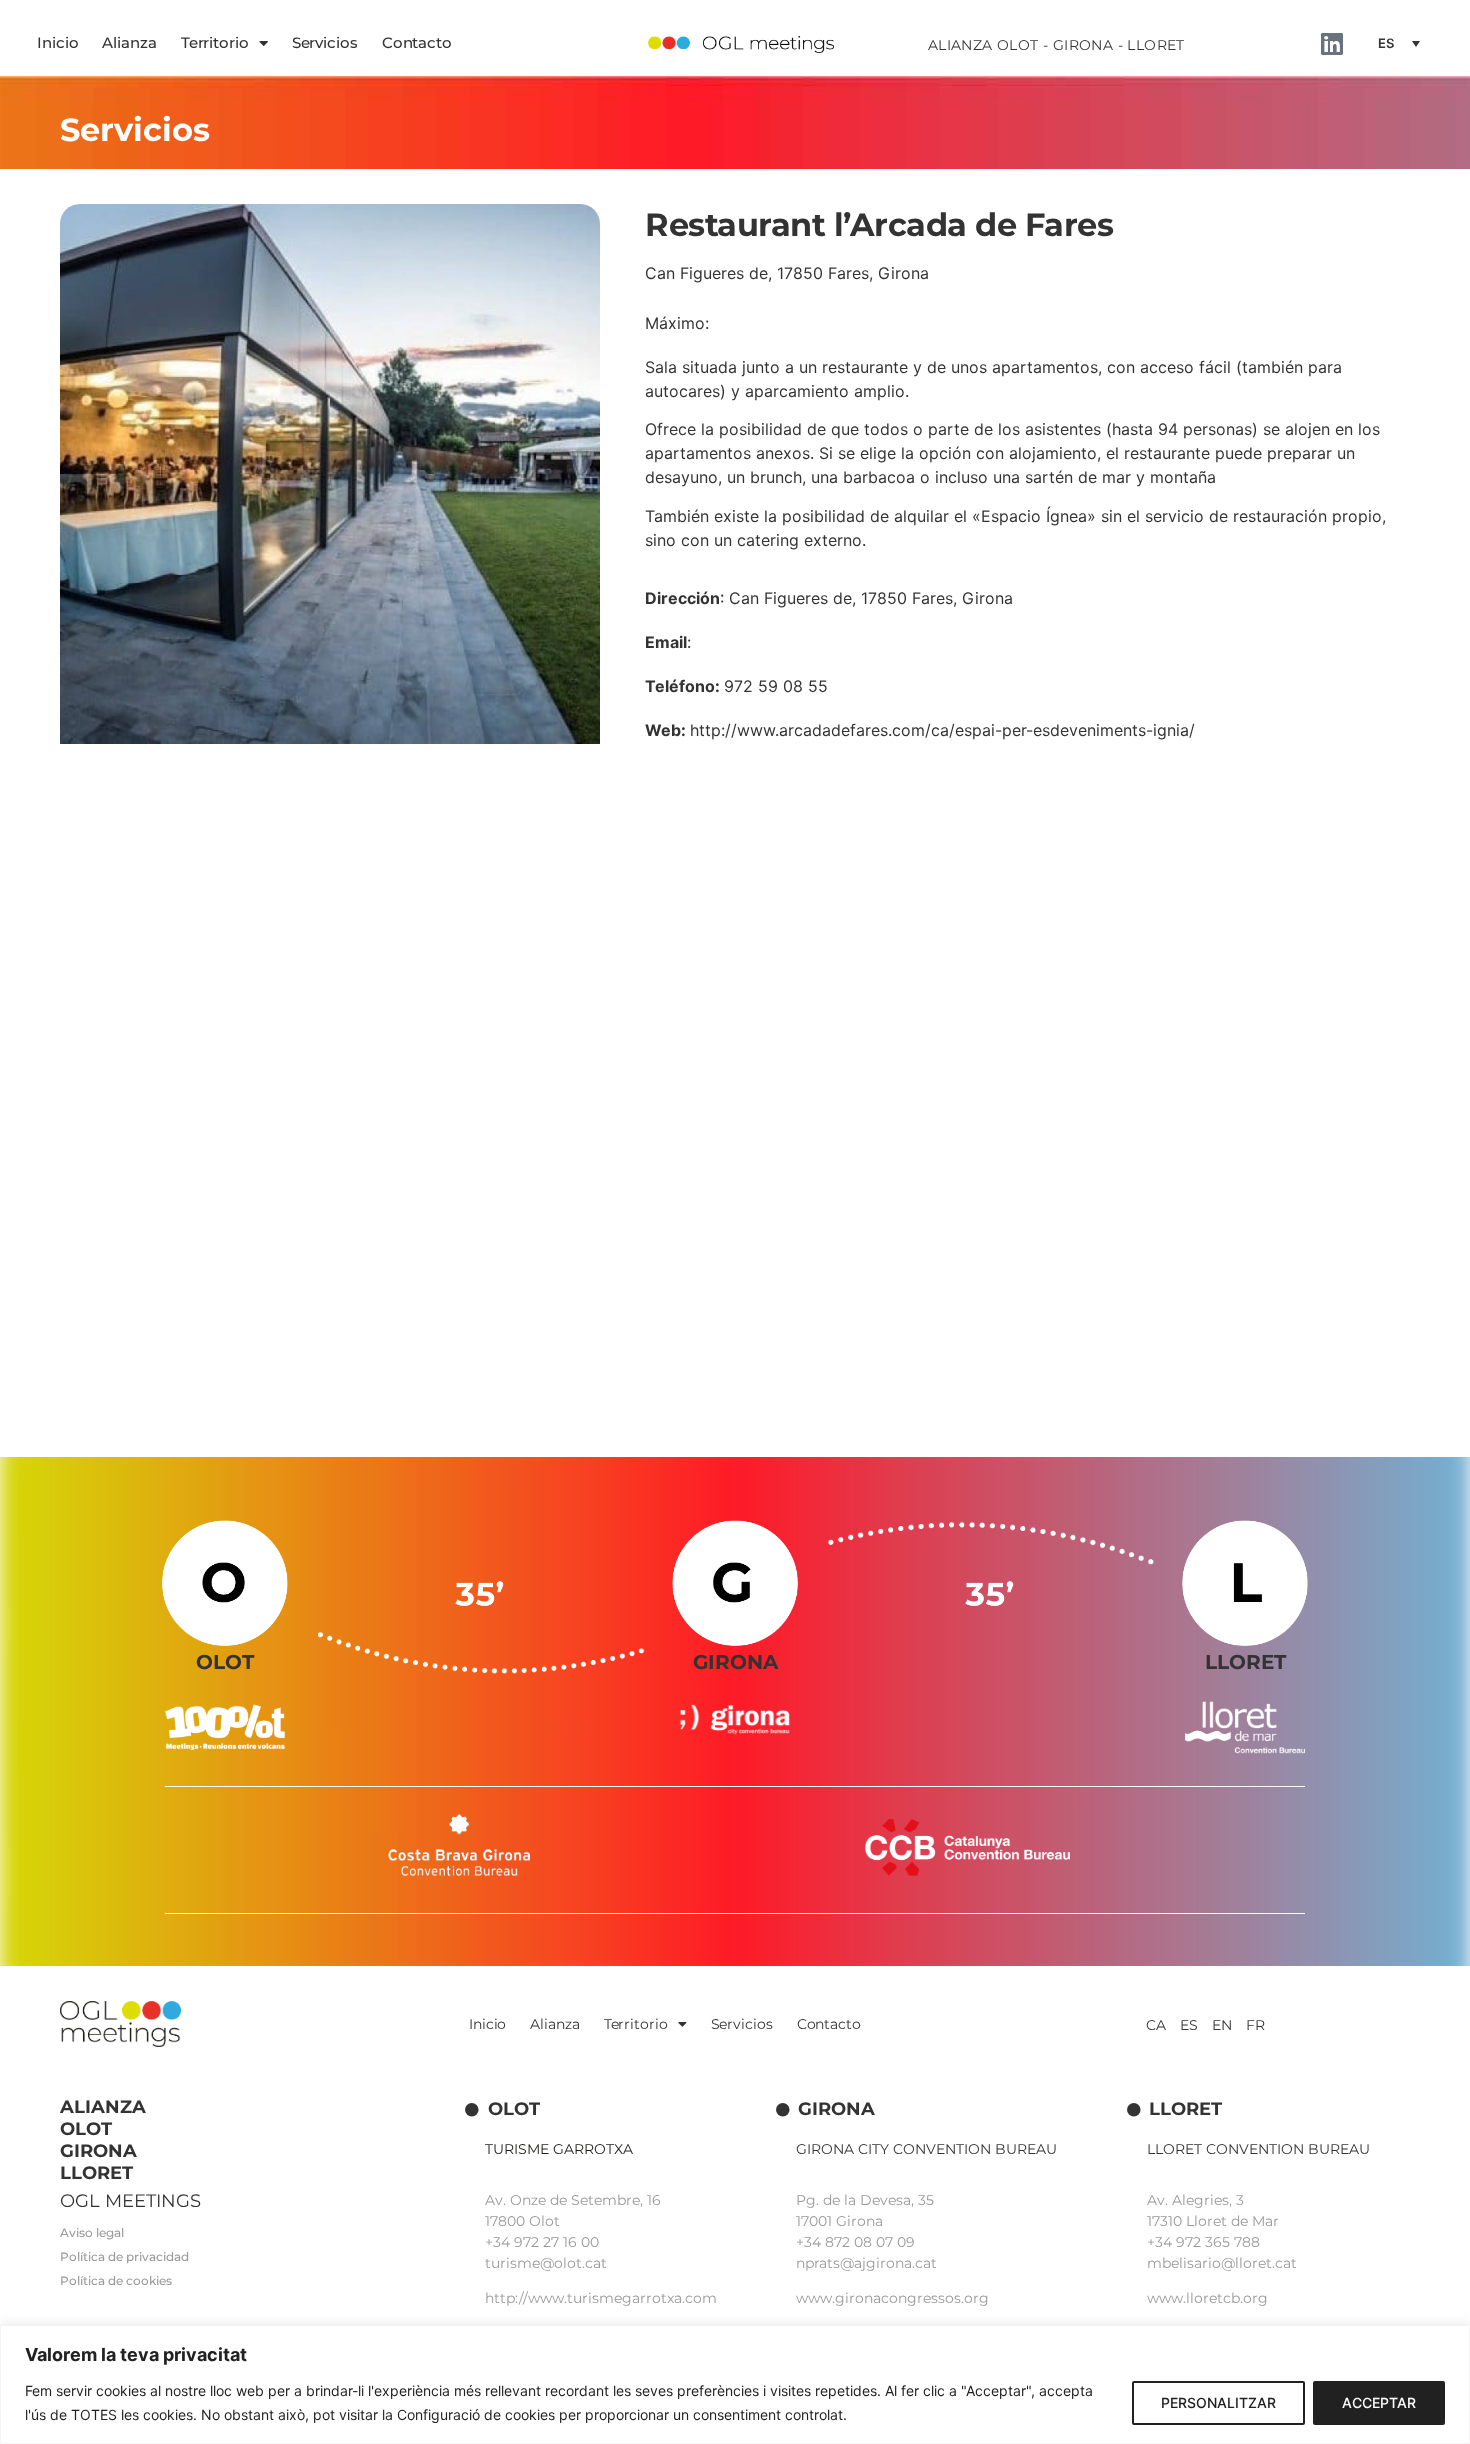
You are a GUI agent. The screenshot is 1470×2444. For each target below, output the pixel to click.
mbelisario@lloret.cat (1222, 2263)
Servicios (325, 42)
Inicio (57, 42)
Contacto (417, 42)
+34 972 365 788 (1203, 2242)
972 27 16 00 (556, 2242)
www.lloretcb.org (1207, 2298)
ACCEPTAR (1379, 2402)
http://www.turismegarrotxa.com (601, 2298)
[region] (735, 2384)
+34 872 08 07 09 (855, 2242)
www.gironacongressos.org (892, 2298)
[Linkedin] (1332, 43)
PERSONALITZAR (1218, 2402)
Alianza (129, 42)
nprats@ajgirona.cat (866, 2263)
